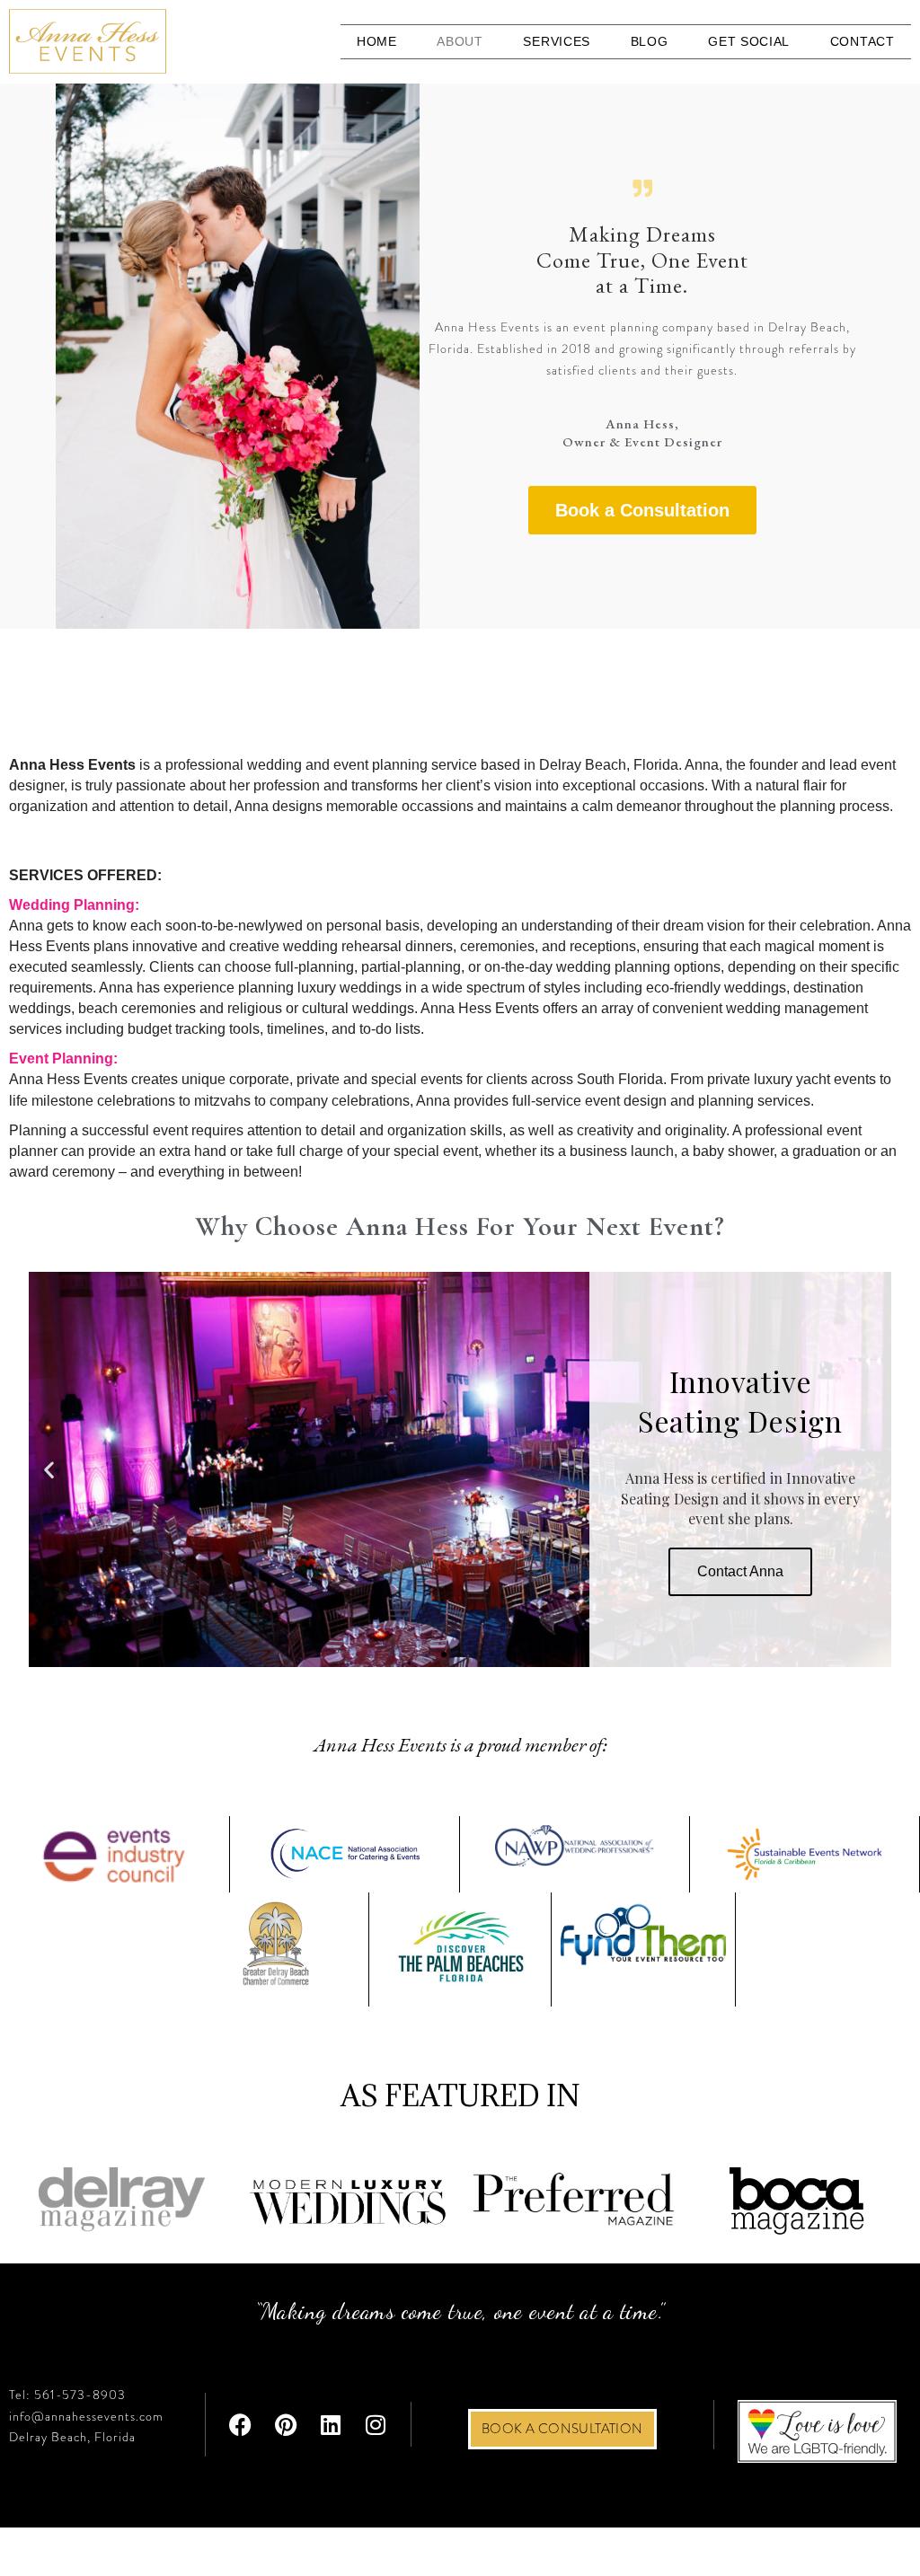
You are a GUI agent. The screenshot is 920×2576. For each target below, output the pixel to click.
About (460, 41)
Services (557, 41)
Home (377, 41)
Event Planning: (63, 1059)
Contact (862, 41)
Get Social (749, 41)
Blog (650, 41)
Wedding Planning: (74, 905)
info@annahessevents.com (86, 2416)
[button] (49, 1469)
